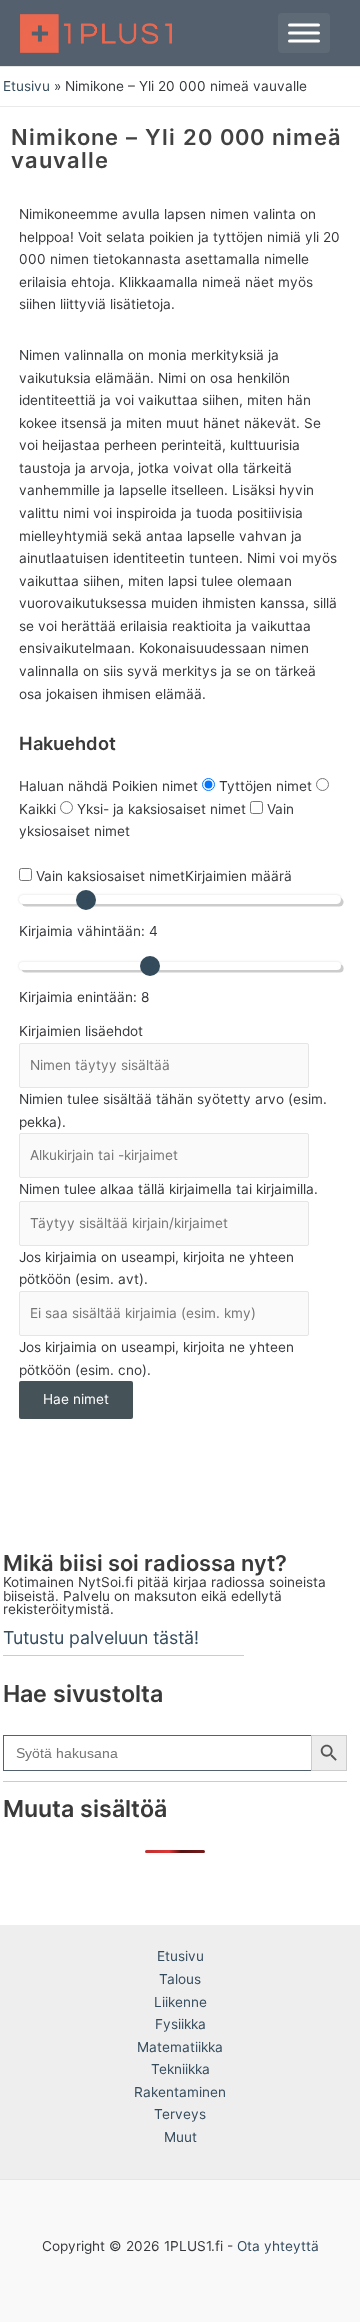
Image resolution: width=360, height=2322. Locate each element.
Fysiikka (180, 2024)
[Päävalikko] (304, 33)
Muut (180, 2137)
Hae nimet (76, 1399)
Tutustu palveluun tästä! (101, 1637)
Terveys (180, 2114)
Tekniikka (180, 2069)
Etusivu (180, 1956)
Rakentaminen (180, 2092)
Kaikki (39, 809)
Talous (180, 1979)
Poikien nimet (157, 786)
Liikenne (180, 2002)
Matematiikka (180, 2047)
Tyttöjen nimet (267, 786)
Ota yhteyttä (278, 2246)
